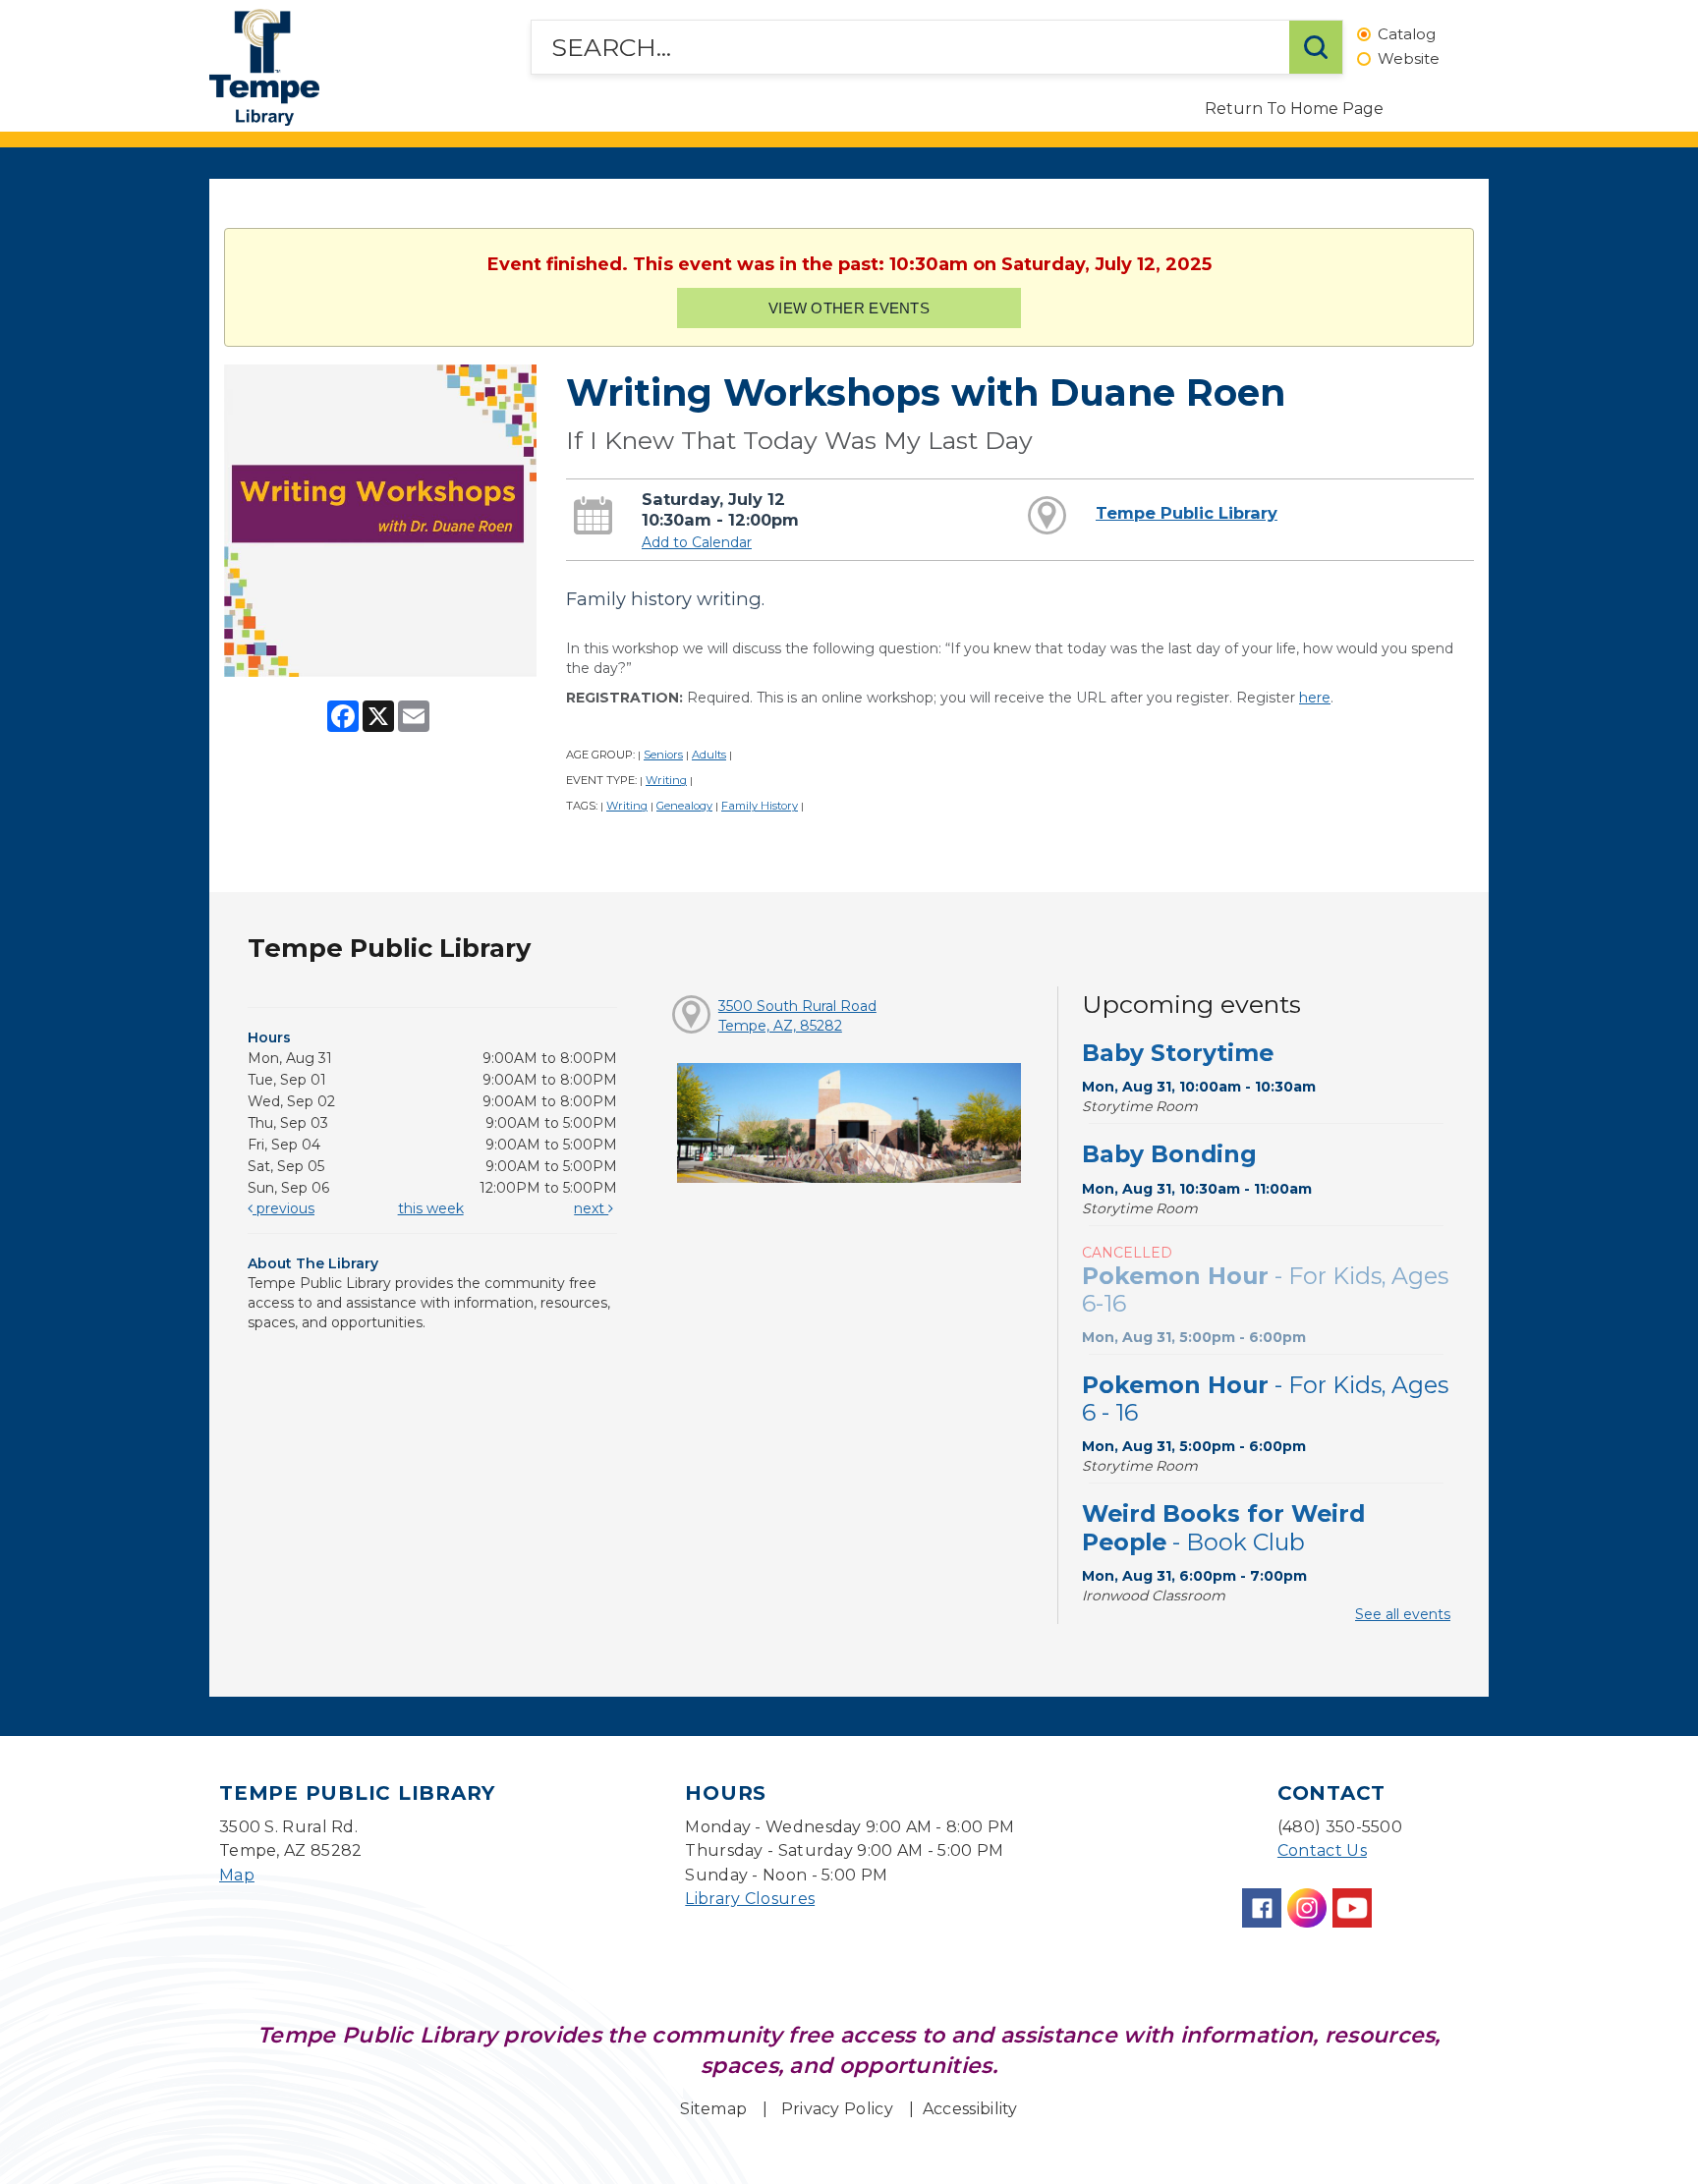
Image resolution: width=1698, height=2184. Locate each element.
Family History (760, 806)
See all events (1403, 1614)
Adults (709, 755)
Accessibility (970, 2109)
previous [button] (283, 1208)
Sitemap (713, 2109)
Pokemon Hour (1265, 1289)
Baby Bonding (1169, 1154)
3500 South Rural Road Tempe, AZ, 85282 (797, 1016)
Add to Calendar (697, 542)
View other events (849, 308)
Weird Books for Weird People (1223, 1527)
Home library (264, 67)
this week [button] (431, 1208)
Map (237, 1875)
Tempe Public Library (1187, 513)
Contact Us (1322, 1850)
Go (1316, 47)
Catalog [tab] (1407, 35)
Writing (666, 780)
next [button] (591, 1208)
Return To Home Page (1294, 109)
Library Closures (750, 1899)
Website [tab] (1409, 59)
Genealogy (684, 806)
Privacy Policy (837, 2109)
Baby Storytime (1178, 1053)
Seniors (663, 755)
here (1315, 698)
